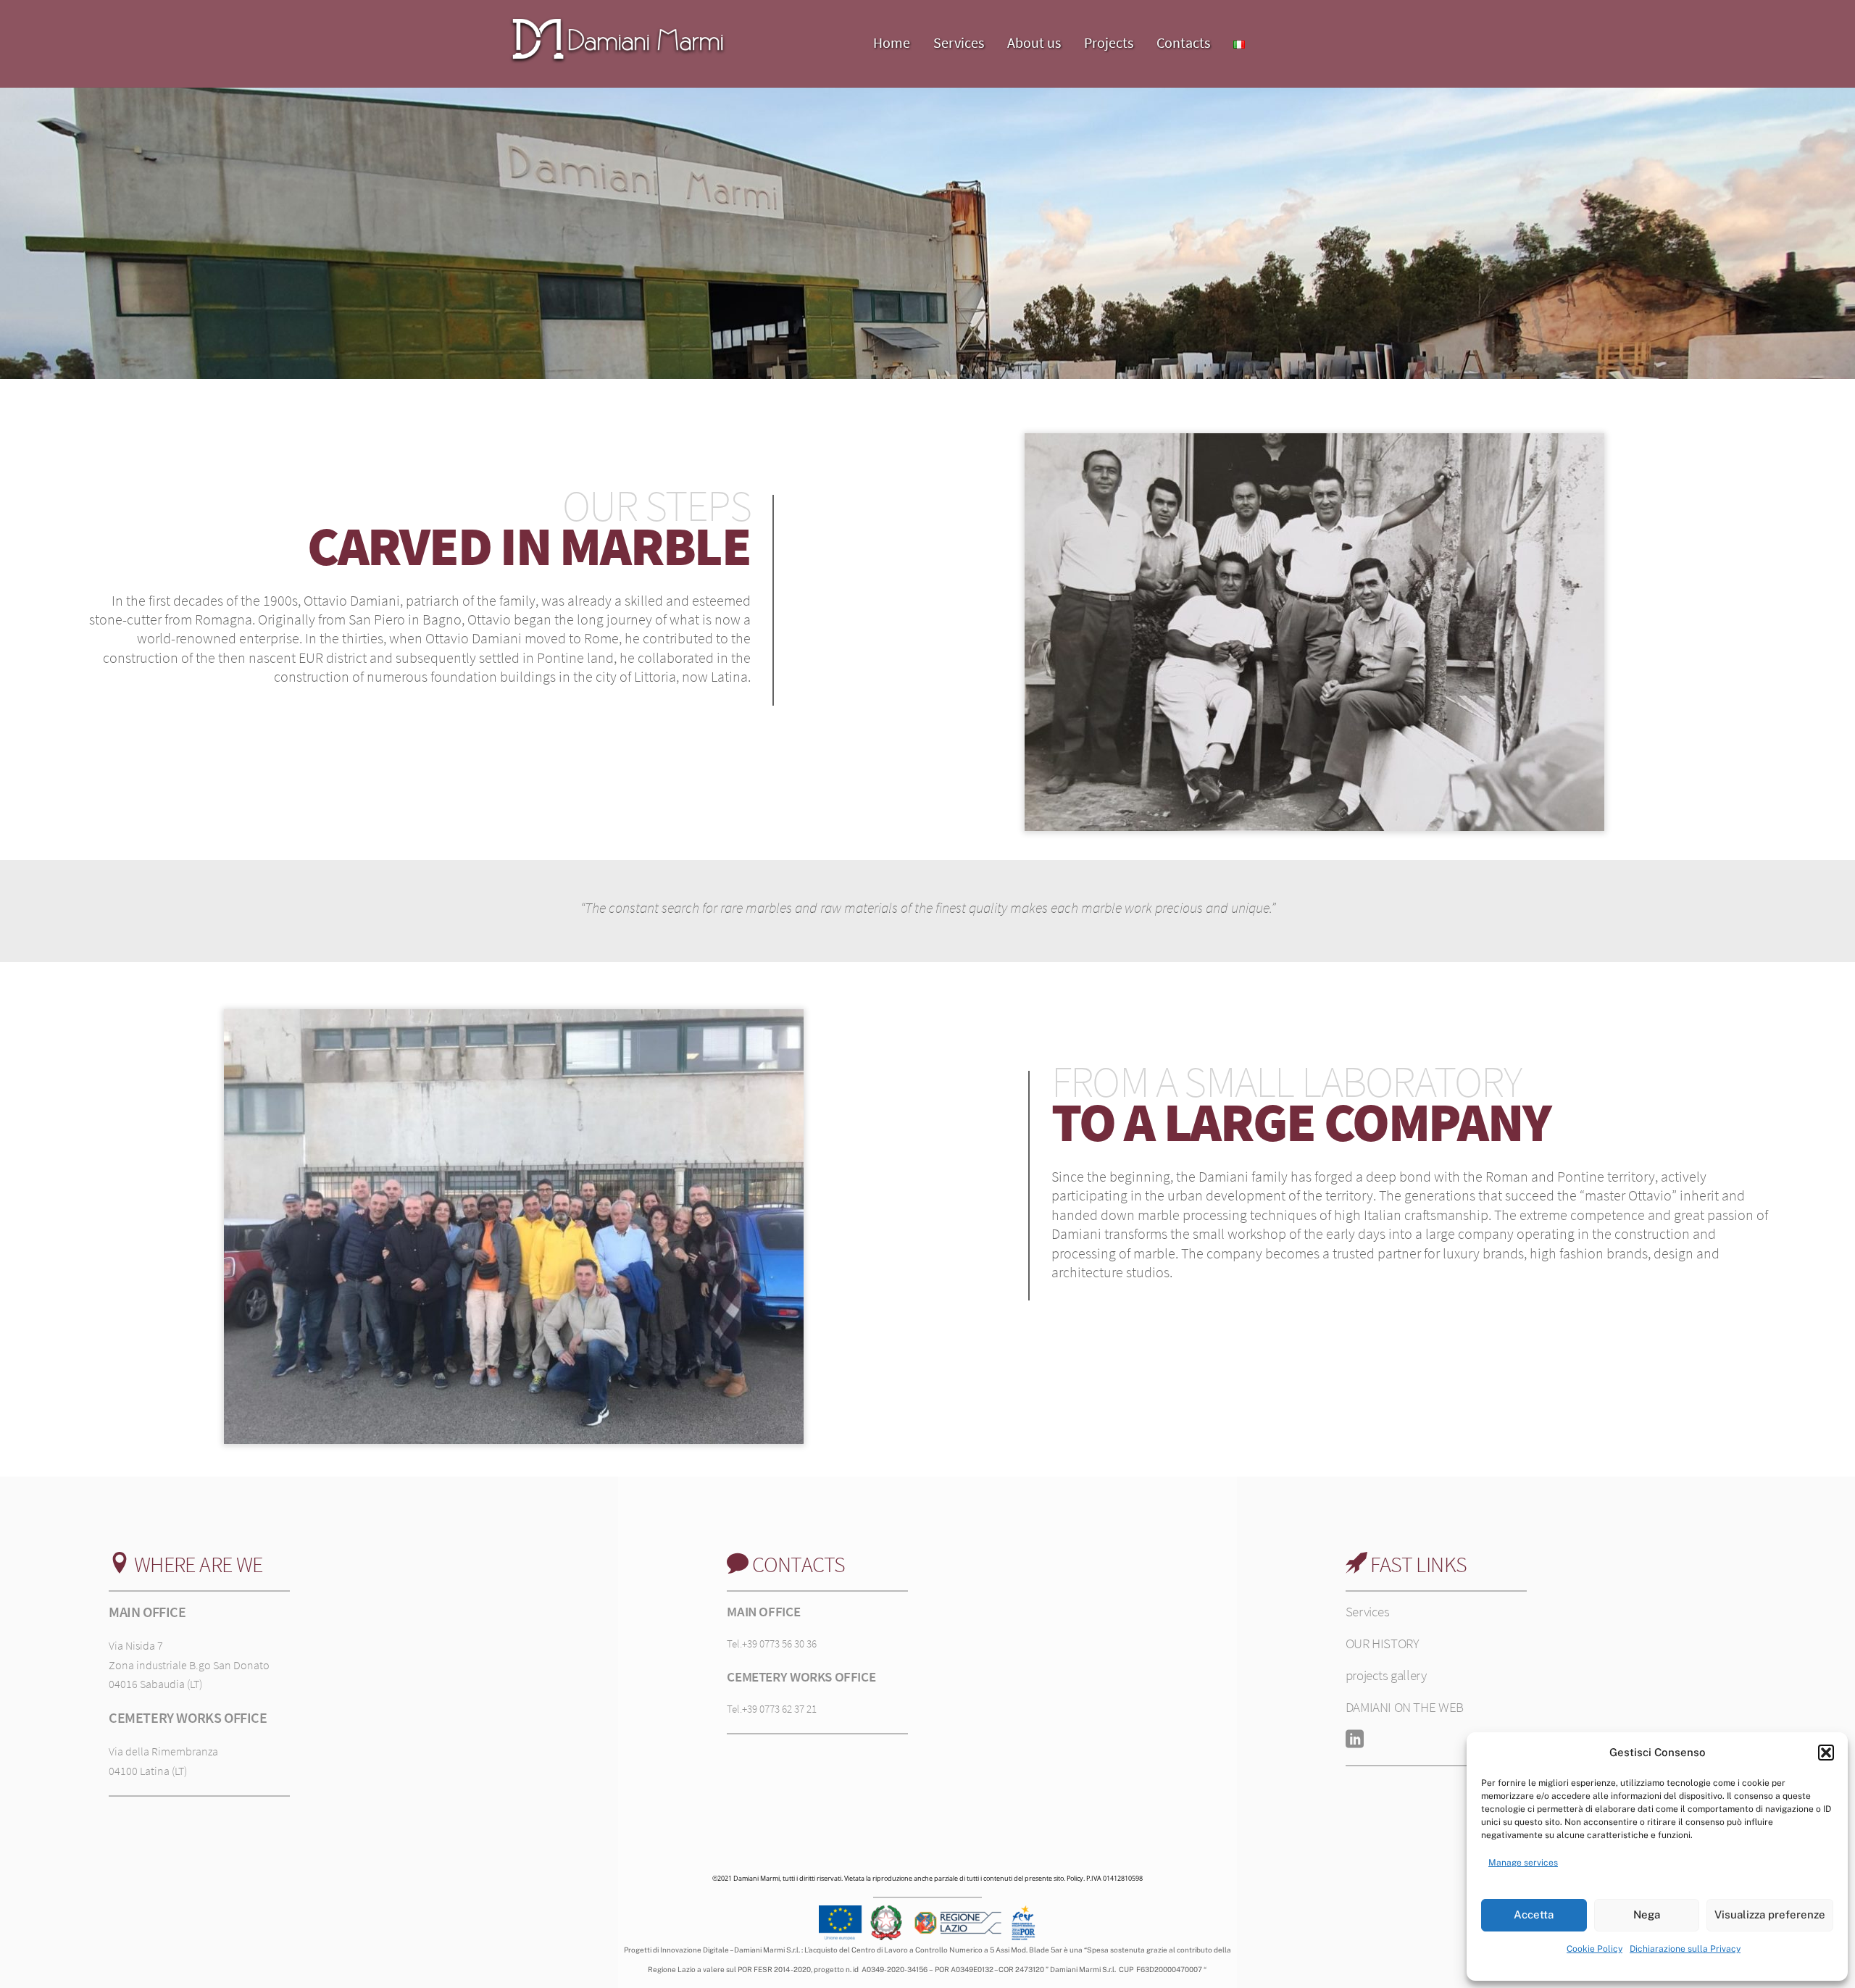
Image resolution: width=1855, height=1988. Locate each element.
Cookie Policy (1595, 1949)
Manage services (1523, 1863)
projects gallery (1386, 1675)
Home (892, 42)
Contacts (1183, 42)
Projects (1109, 42)
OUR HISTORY (1383, 1643)
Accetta (1534, 1914)
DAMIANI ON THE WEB (1405, 1707)
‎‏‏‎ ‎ (1270, 31)
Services (959, 42)
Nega (1647, 1914)
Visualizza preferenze (1770, 1914)
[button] (1826, 1753)
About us (1034, 42)
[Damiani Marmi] (618, 59)
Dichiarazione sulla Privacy (1685, 1949)
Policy (1075, 1878)
